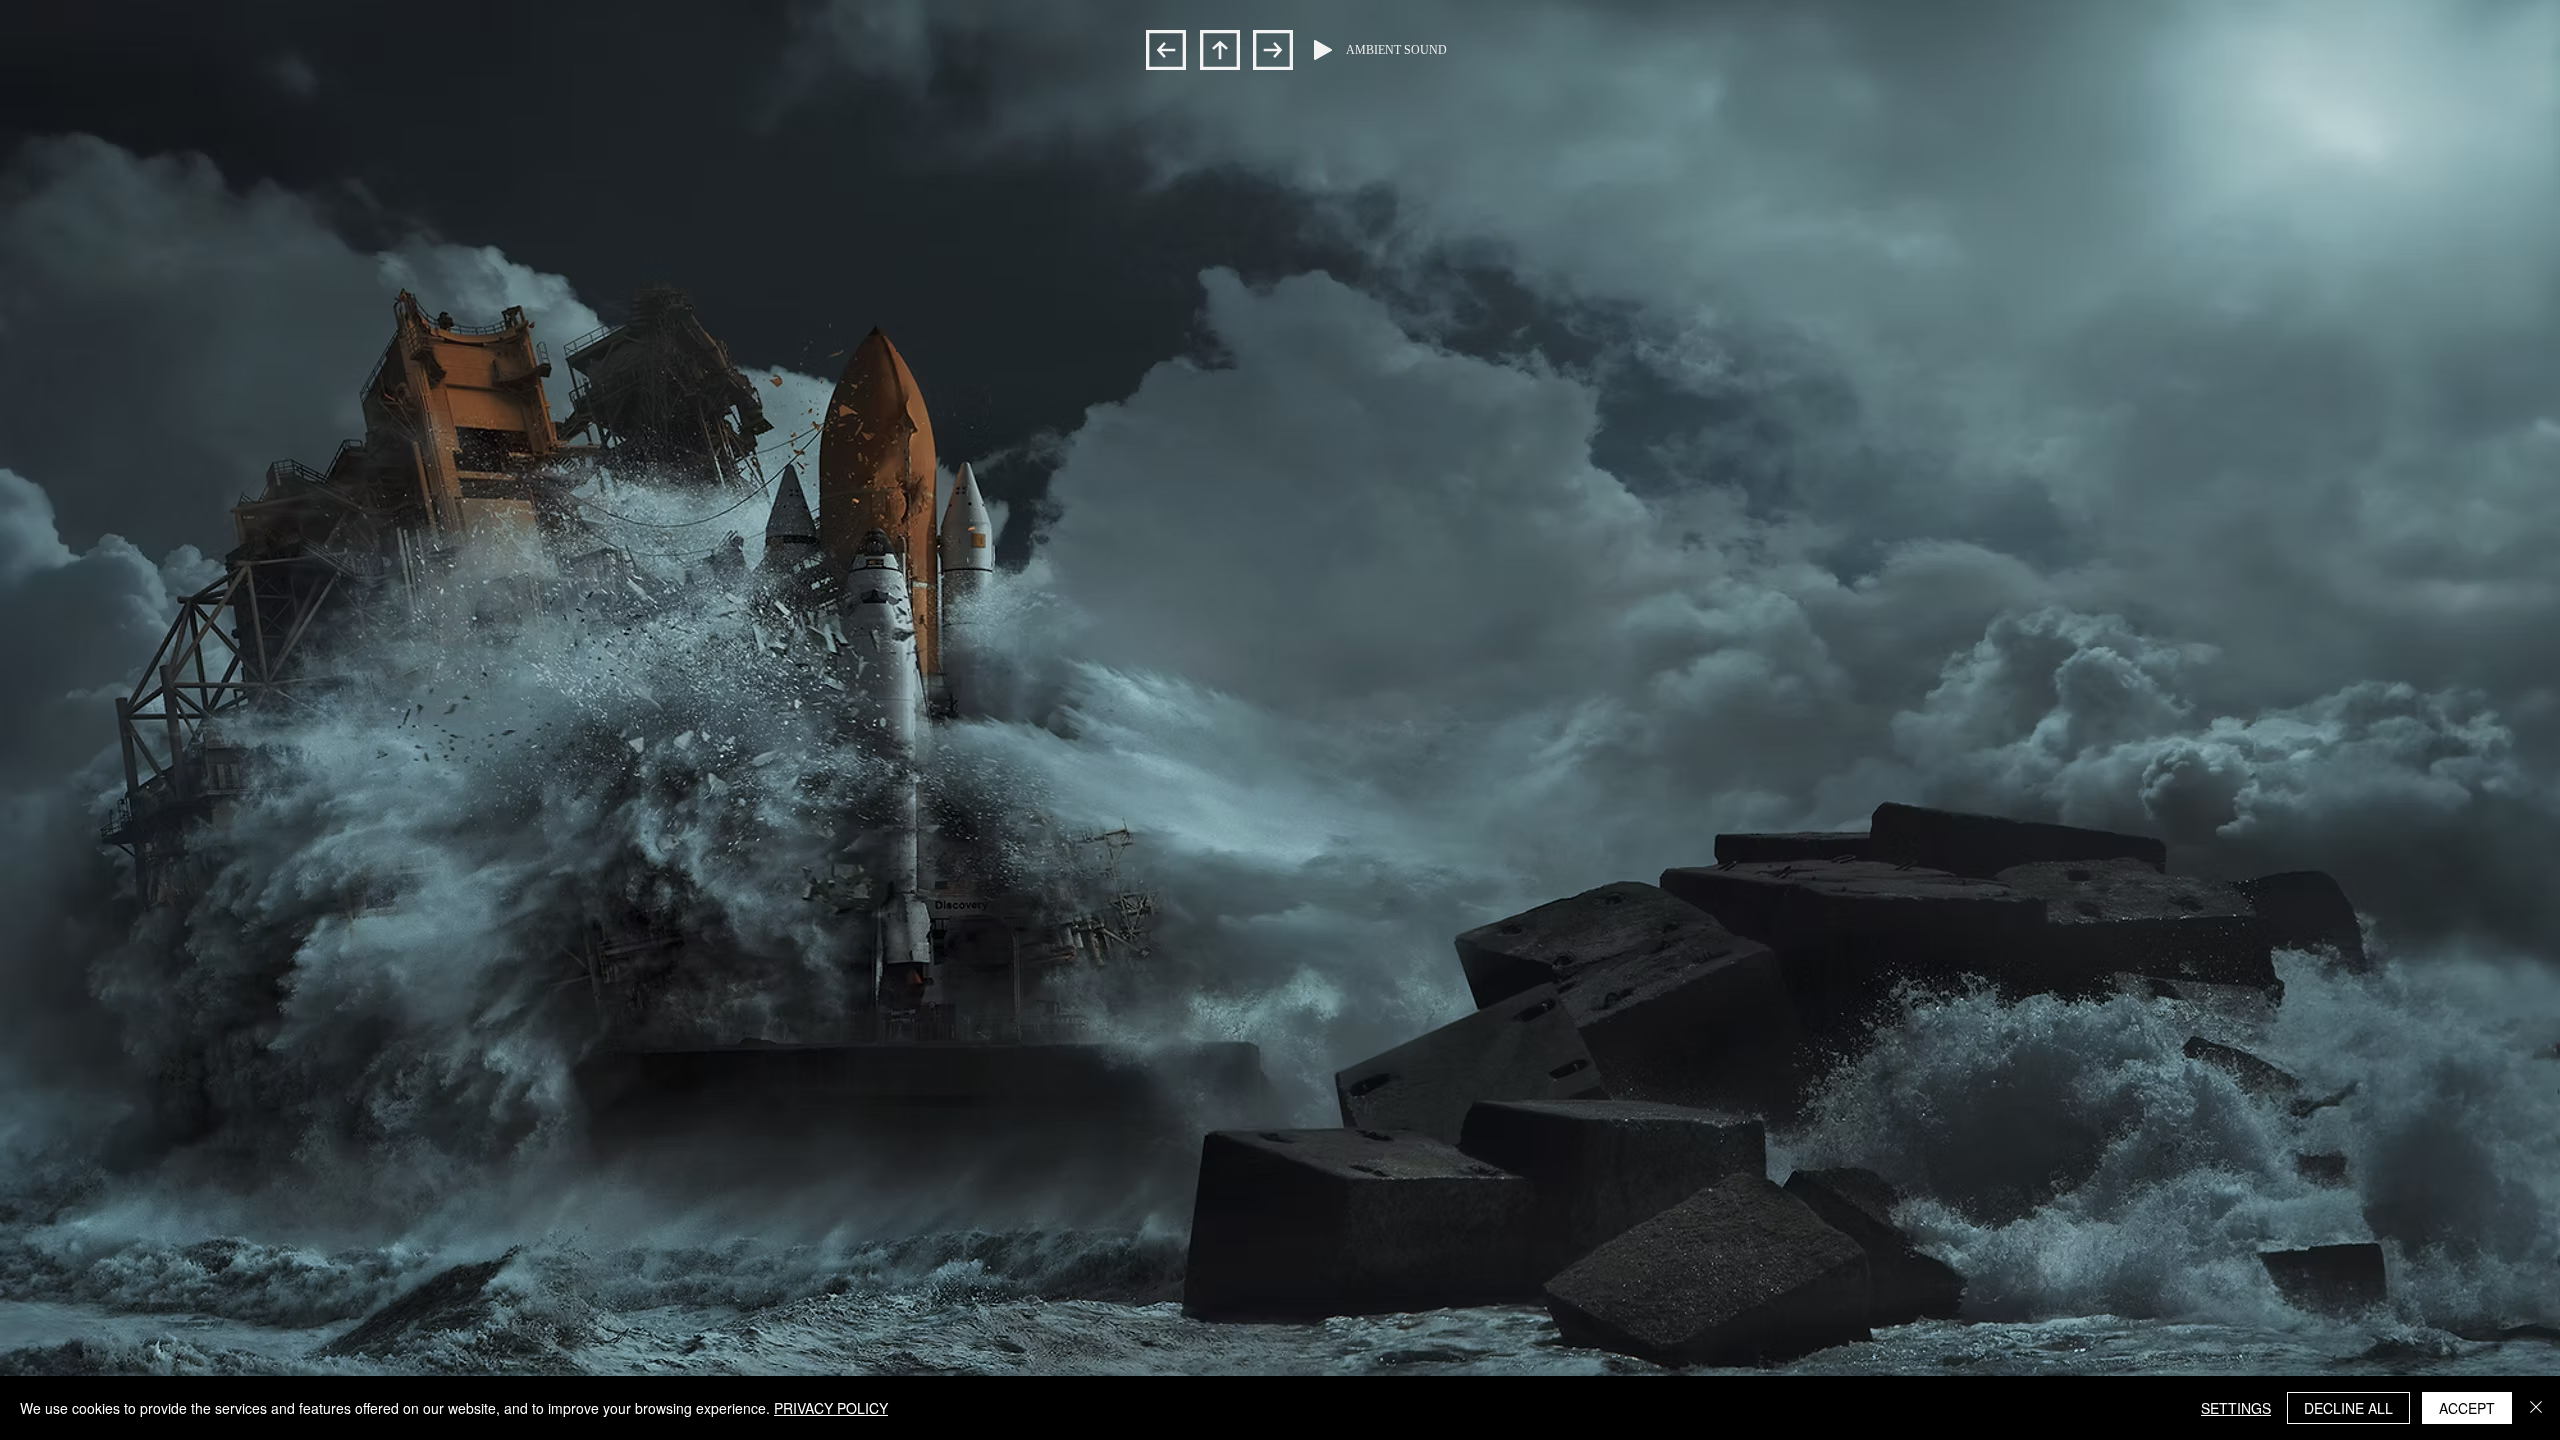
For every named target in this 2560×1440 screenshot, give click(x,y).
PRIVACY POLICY (831, 1408)
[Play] (1323, 50)
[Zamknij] (2536, 1408)
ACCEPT (2467, 1408)
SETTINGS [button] (2236, 1408)
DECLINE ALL (2348, 1408)
